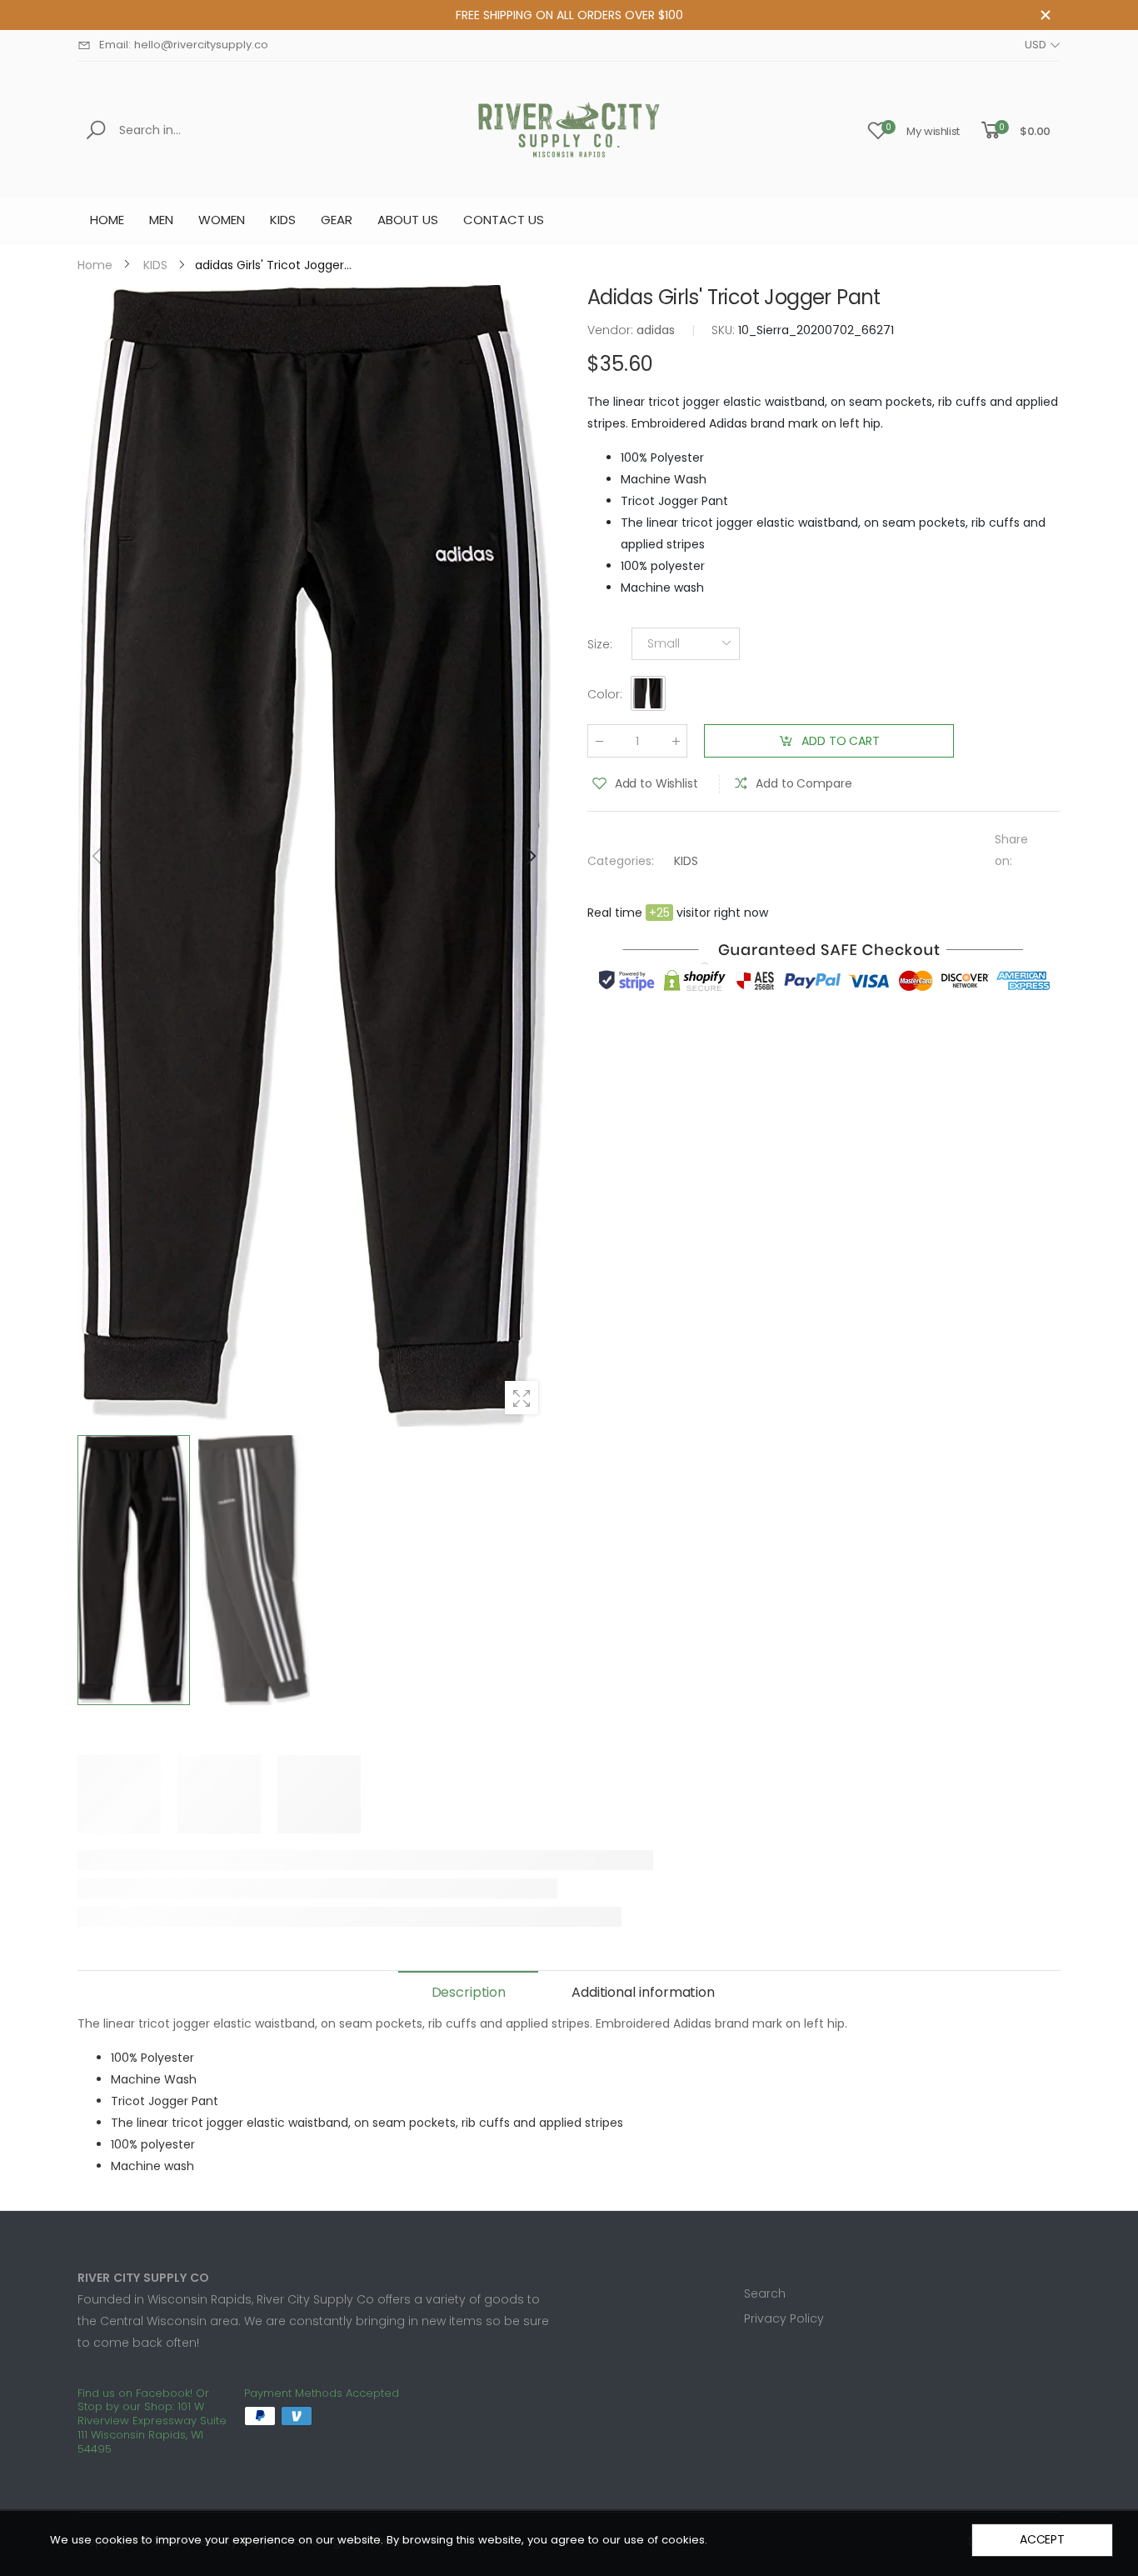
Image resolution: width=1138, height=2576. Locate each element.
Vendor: (612, 330)
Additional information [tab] (643, 1992)
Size (600, 644)
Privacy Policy (784, 2318)
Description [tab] (469, 1992)
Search (765, 2293)
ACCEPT (1042, 2539)
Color (605, 694)
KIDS (686, 861)
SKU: (725, 330)
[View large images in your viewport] (522, 1398)
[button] (530, 856)
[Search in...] (99, 130)
